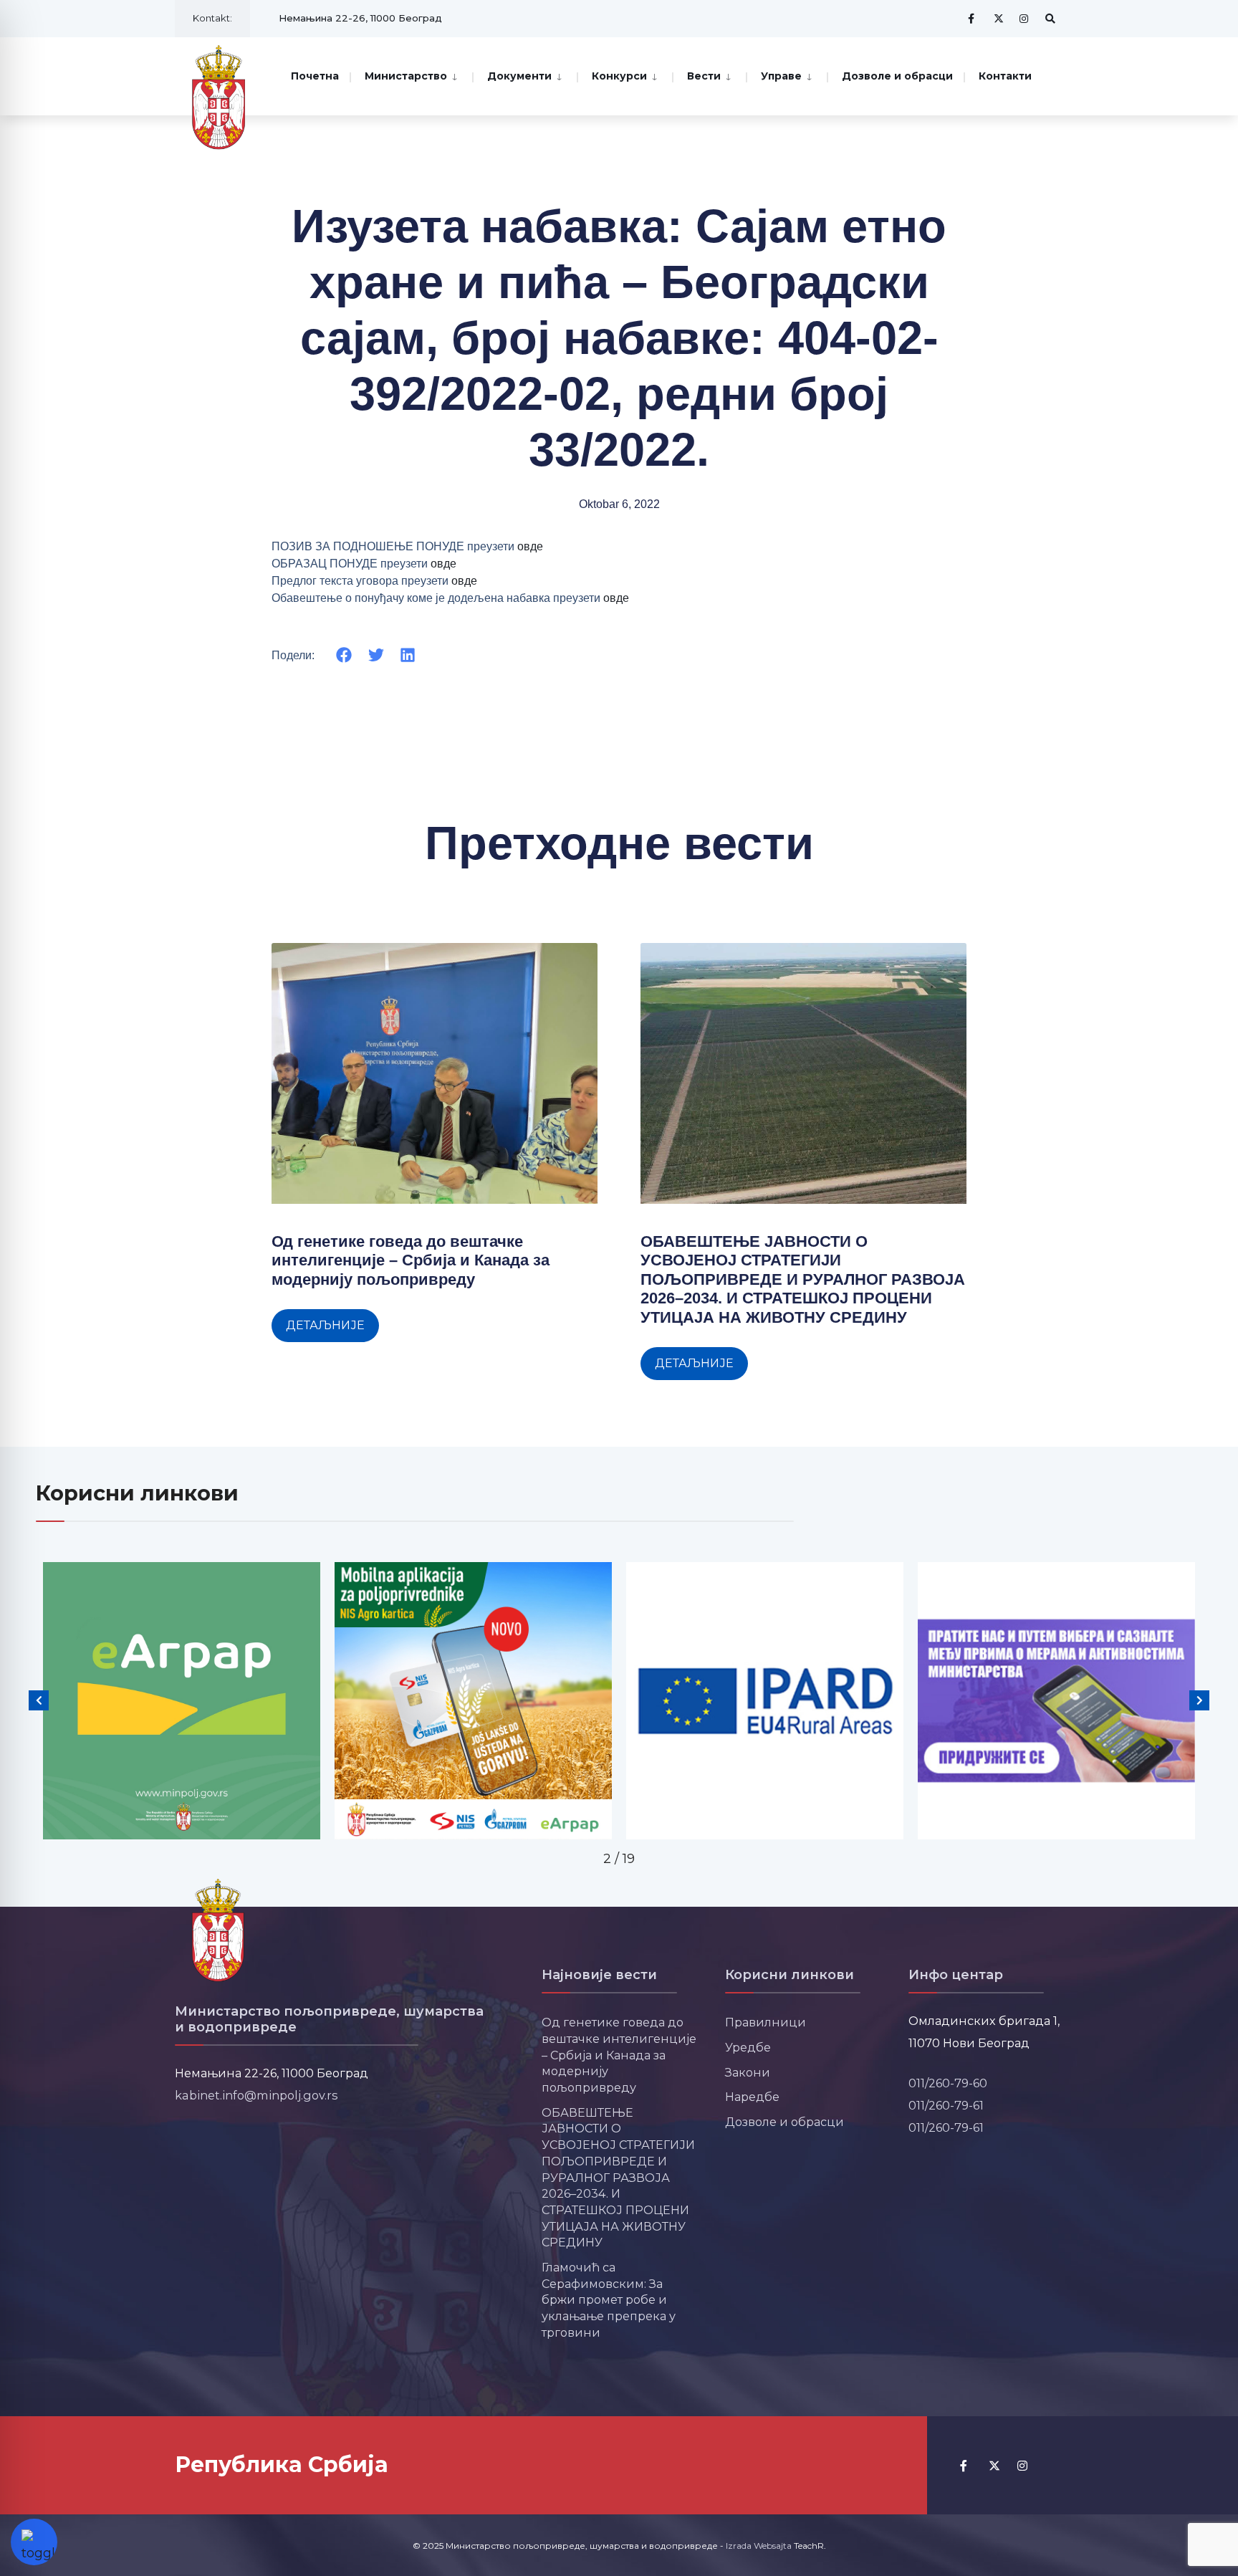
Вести (704, 76)
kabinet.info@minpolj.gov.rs (256, 2095)
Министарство (406, 76)
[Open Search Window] (1050, 18)
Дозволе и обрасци (897, 76)
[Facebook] (973, 18)
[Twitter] (999, 18)
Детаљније (325, 1325)
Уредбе (748, 2047)
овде (530, 546)
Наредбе (752, 2097)
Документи (519, 76)
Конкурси (619, 76)
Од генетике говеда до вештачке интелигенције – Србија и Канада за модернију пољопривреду (411, 1260)
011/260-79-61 (946, 2105)
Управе (781, 76)
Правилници (766, 2022)
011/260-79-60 (948, 2083)
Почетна (315, 76)
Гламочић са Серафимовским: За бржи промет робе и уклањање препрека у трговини (609, 2300)
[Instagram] (1025, 18)
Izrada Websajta (759, 2546)
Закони (748, 2072)
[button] (344, 655)
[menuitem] (411, 75)
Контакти (1005, 76)
